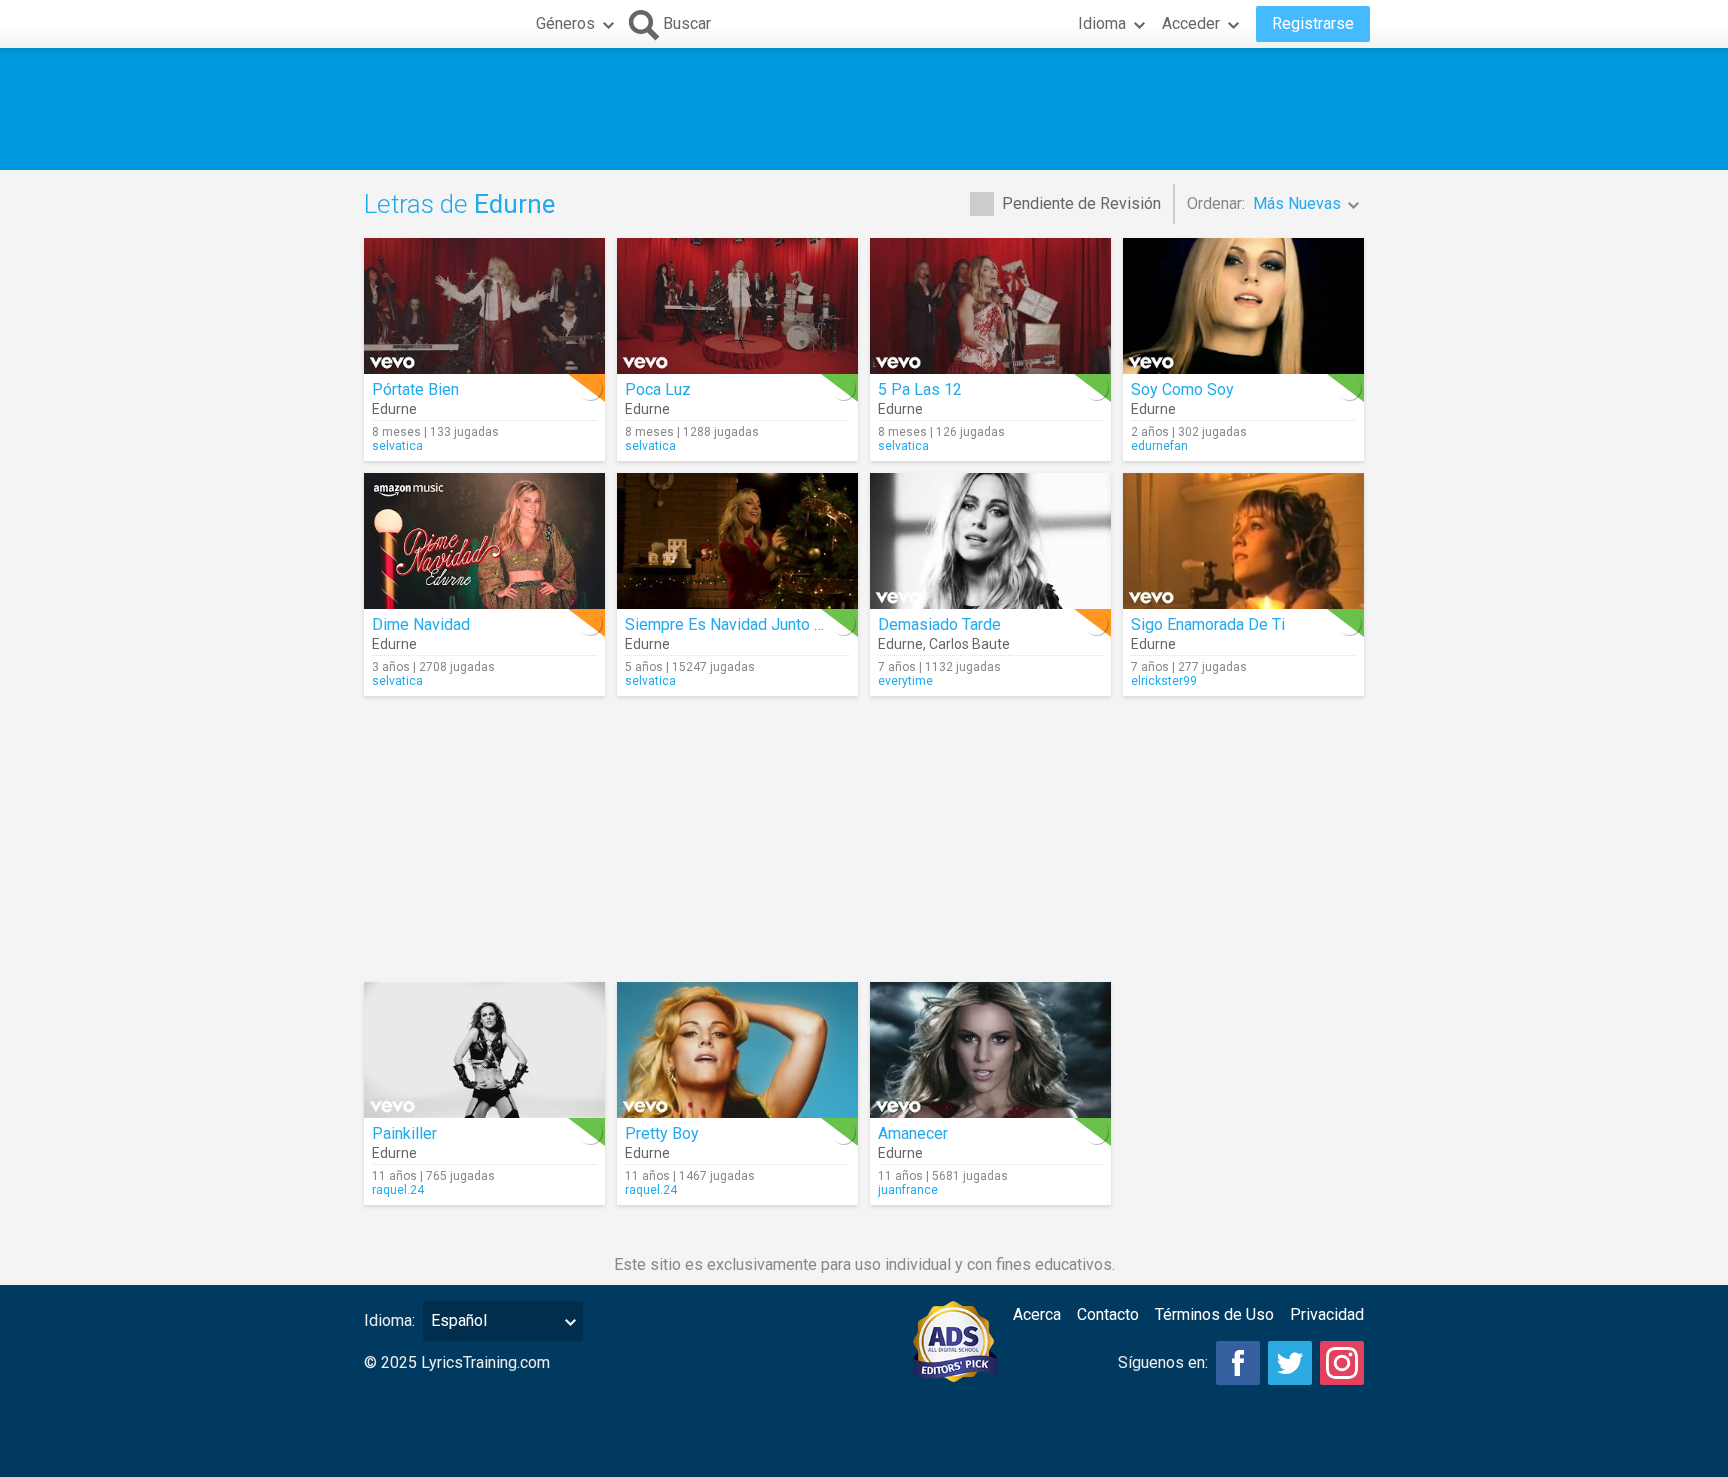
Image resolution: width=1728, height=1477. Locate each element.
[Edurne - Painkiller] (484, 1050)
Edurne (394, 409)
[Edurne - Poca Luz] (737, 306)
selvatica (397, 446)
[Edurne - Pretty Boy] (737, 1050)
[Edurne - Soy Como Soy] (1243, 306)
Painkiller (404, 1133)
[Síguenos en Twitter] (1290, 1363)
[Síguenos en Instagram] (1342, 1363)
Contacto (1108, 1314)
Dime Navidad (421, 624)
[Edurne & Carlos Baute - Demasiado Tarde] (990, 541)
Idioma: (389, 1320)
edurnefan (1159, 446)
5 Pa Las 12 (920, 389)
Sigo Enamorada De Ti (1208, 624)
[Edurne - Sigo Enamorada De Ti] (1243, 541)
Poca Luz (658, 389)
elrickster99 (1164, 681)
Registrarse (1313, 23)
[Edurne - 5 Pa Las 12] (990, 306)
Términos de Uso (1214, 1314)
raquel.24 (398, 1190)
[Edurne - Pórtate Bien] (484, 306)
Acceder (1191, 23)
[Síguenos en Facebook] (1238, 1363)
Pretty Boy (662, 1133)
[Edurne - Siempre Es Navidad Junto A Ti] (737, 541)
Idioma (1102, 23)
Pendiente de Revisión (1081, 203)
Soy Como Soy (1182, 389)
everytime (905, 681)
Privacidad (1327, 1314)
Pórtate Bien (415, 389)
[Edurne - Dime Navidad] (484, 541)
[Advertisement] (864, 109)
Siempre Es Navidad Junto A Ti (733, 624)
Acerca (1037, 1314)
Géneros (565, 23)
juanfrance (908, 1190)
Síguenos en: (1163, 1362)
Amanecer (913, 1133)
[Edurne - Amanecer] (990, 1050)
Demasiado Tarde (939, 624)
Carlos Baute (969, 644)
